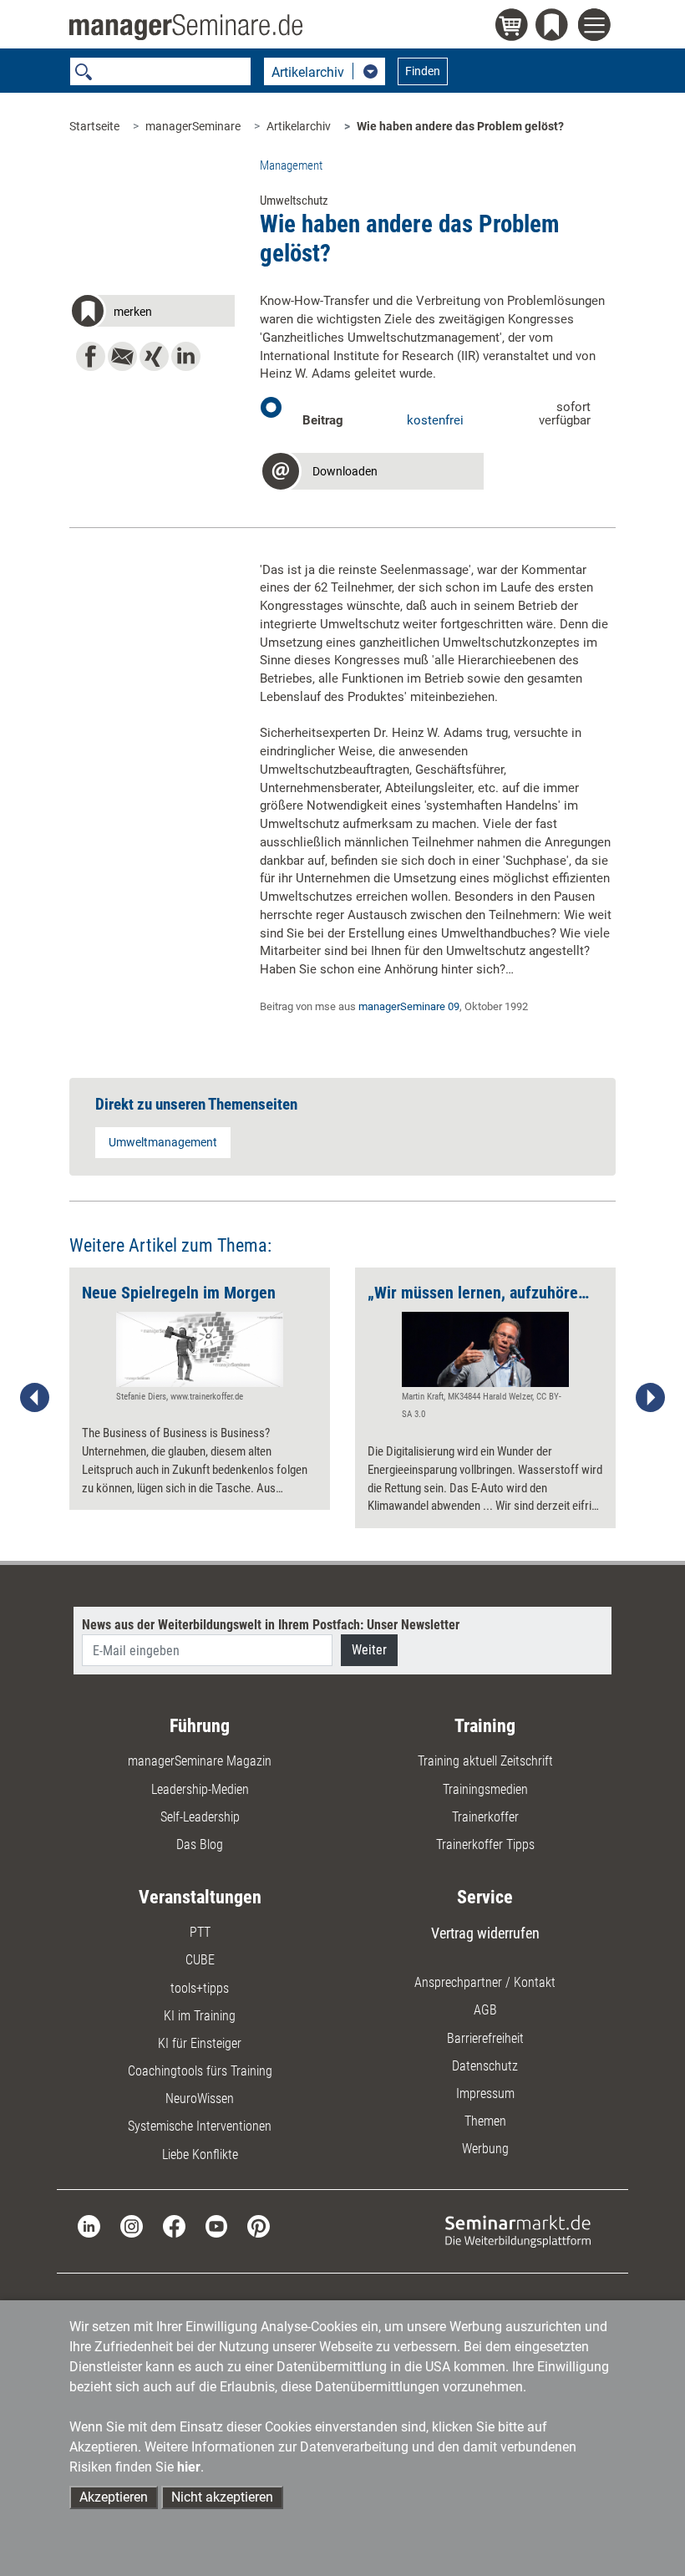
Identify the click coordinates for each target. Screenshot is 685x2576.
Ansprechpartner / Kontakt (485, 1982)
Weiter (369, 1650)
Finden (423, 71)
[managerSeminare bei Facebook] (174, 2225)
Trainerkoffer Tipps (485, 1844)
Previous (35, 1398)
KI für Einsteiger (200, 2043)
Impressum (485, 2093)
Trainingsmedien (485, 1789)
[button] (152, 314)
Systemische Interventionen (200, 2126)
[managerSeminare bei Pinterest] (259, 2225)
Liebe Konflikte (200, 2154)
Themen (485, 2121)
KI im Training (200, 2016)
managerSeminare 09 (409, 1006)
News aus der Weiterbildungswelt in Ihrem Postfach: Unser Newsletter (271, 1625)
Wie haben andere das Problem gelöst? (460, 126)
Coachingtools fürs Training (200, 2071)
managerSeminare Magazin (200, 1761)
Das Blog (200, 1844)
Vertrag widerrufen (485, 1933)
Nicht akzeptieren (222, 2497)
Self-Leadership (200, 1817)
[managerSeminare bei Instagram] (132, 2225)
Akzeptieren (114, 2497)
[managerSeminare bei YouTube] (217, 2225)
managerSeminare (193, 126)
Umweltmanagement (163, 1142)
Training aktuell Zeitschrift (485, 1761)
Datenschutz (485, 2066)
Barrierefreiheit (485, 2038)
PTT (200, 1932)
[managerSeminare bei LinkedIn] (89, 2225)
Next (650, 1398)
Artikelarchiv (299, 126)
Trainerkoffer (485, 1817)
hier (189, 2467)
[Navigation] (597, 27)
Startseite (94, 126)
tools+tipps (200, 1988)
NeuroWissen (200, 2098)
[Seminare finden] (518, 2231)
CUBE (200, 1960)
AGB (485, 2010)
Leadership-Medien (200, 1789)
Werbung (485, 2149)
